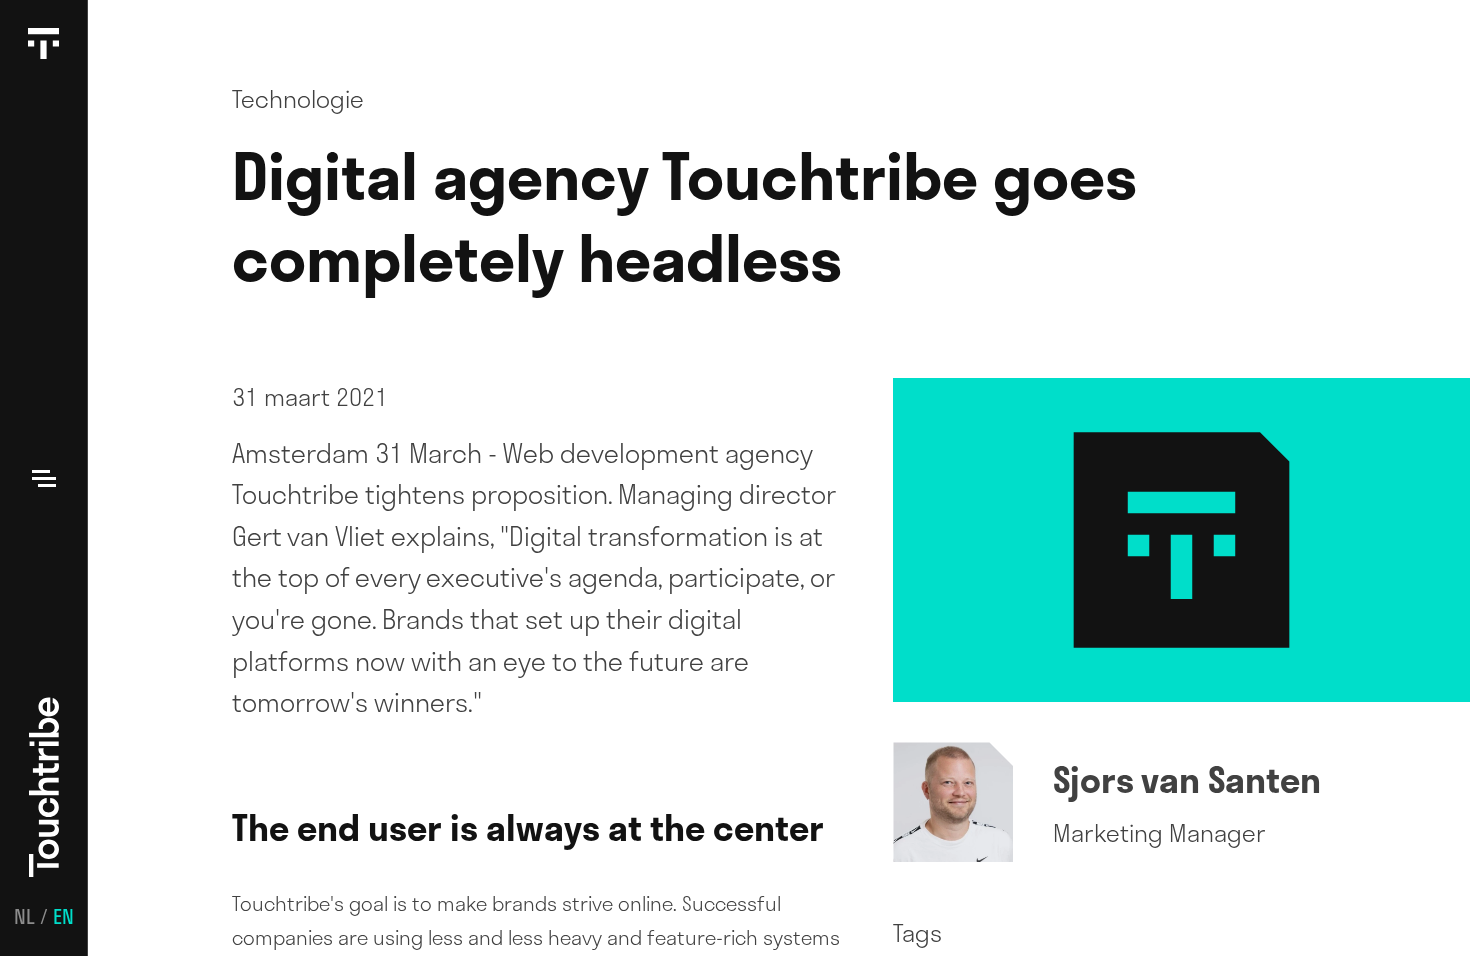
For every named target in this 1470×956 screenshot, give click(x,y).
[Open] (44, 478)
